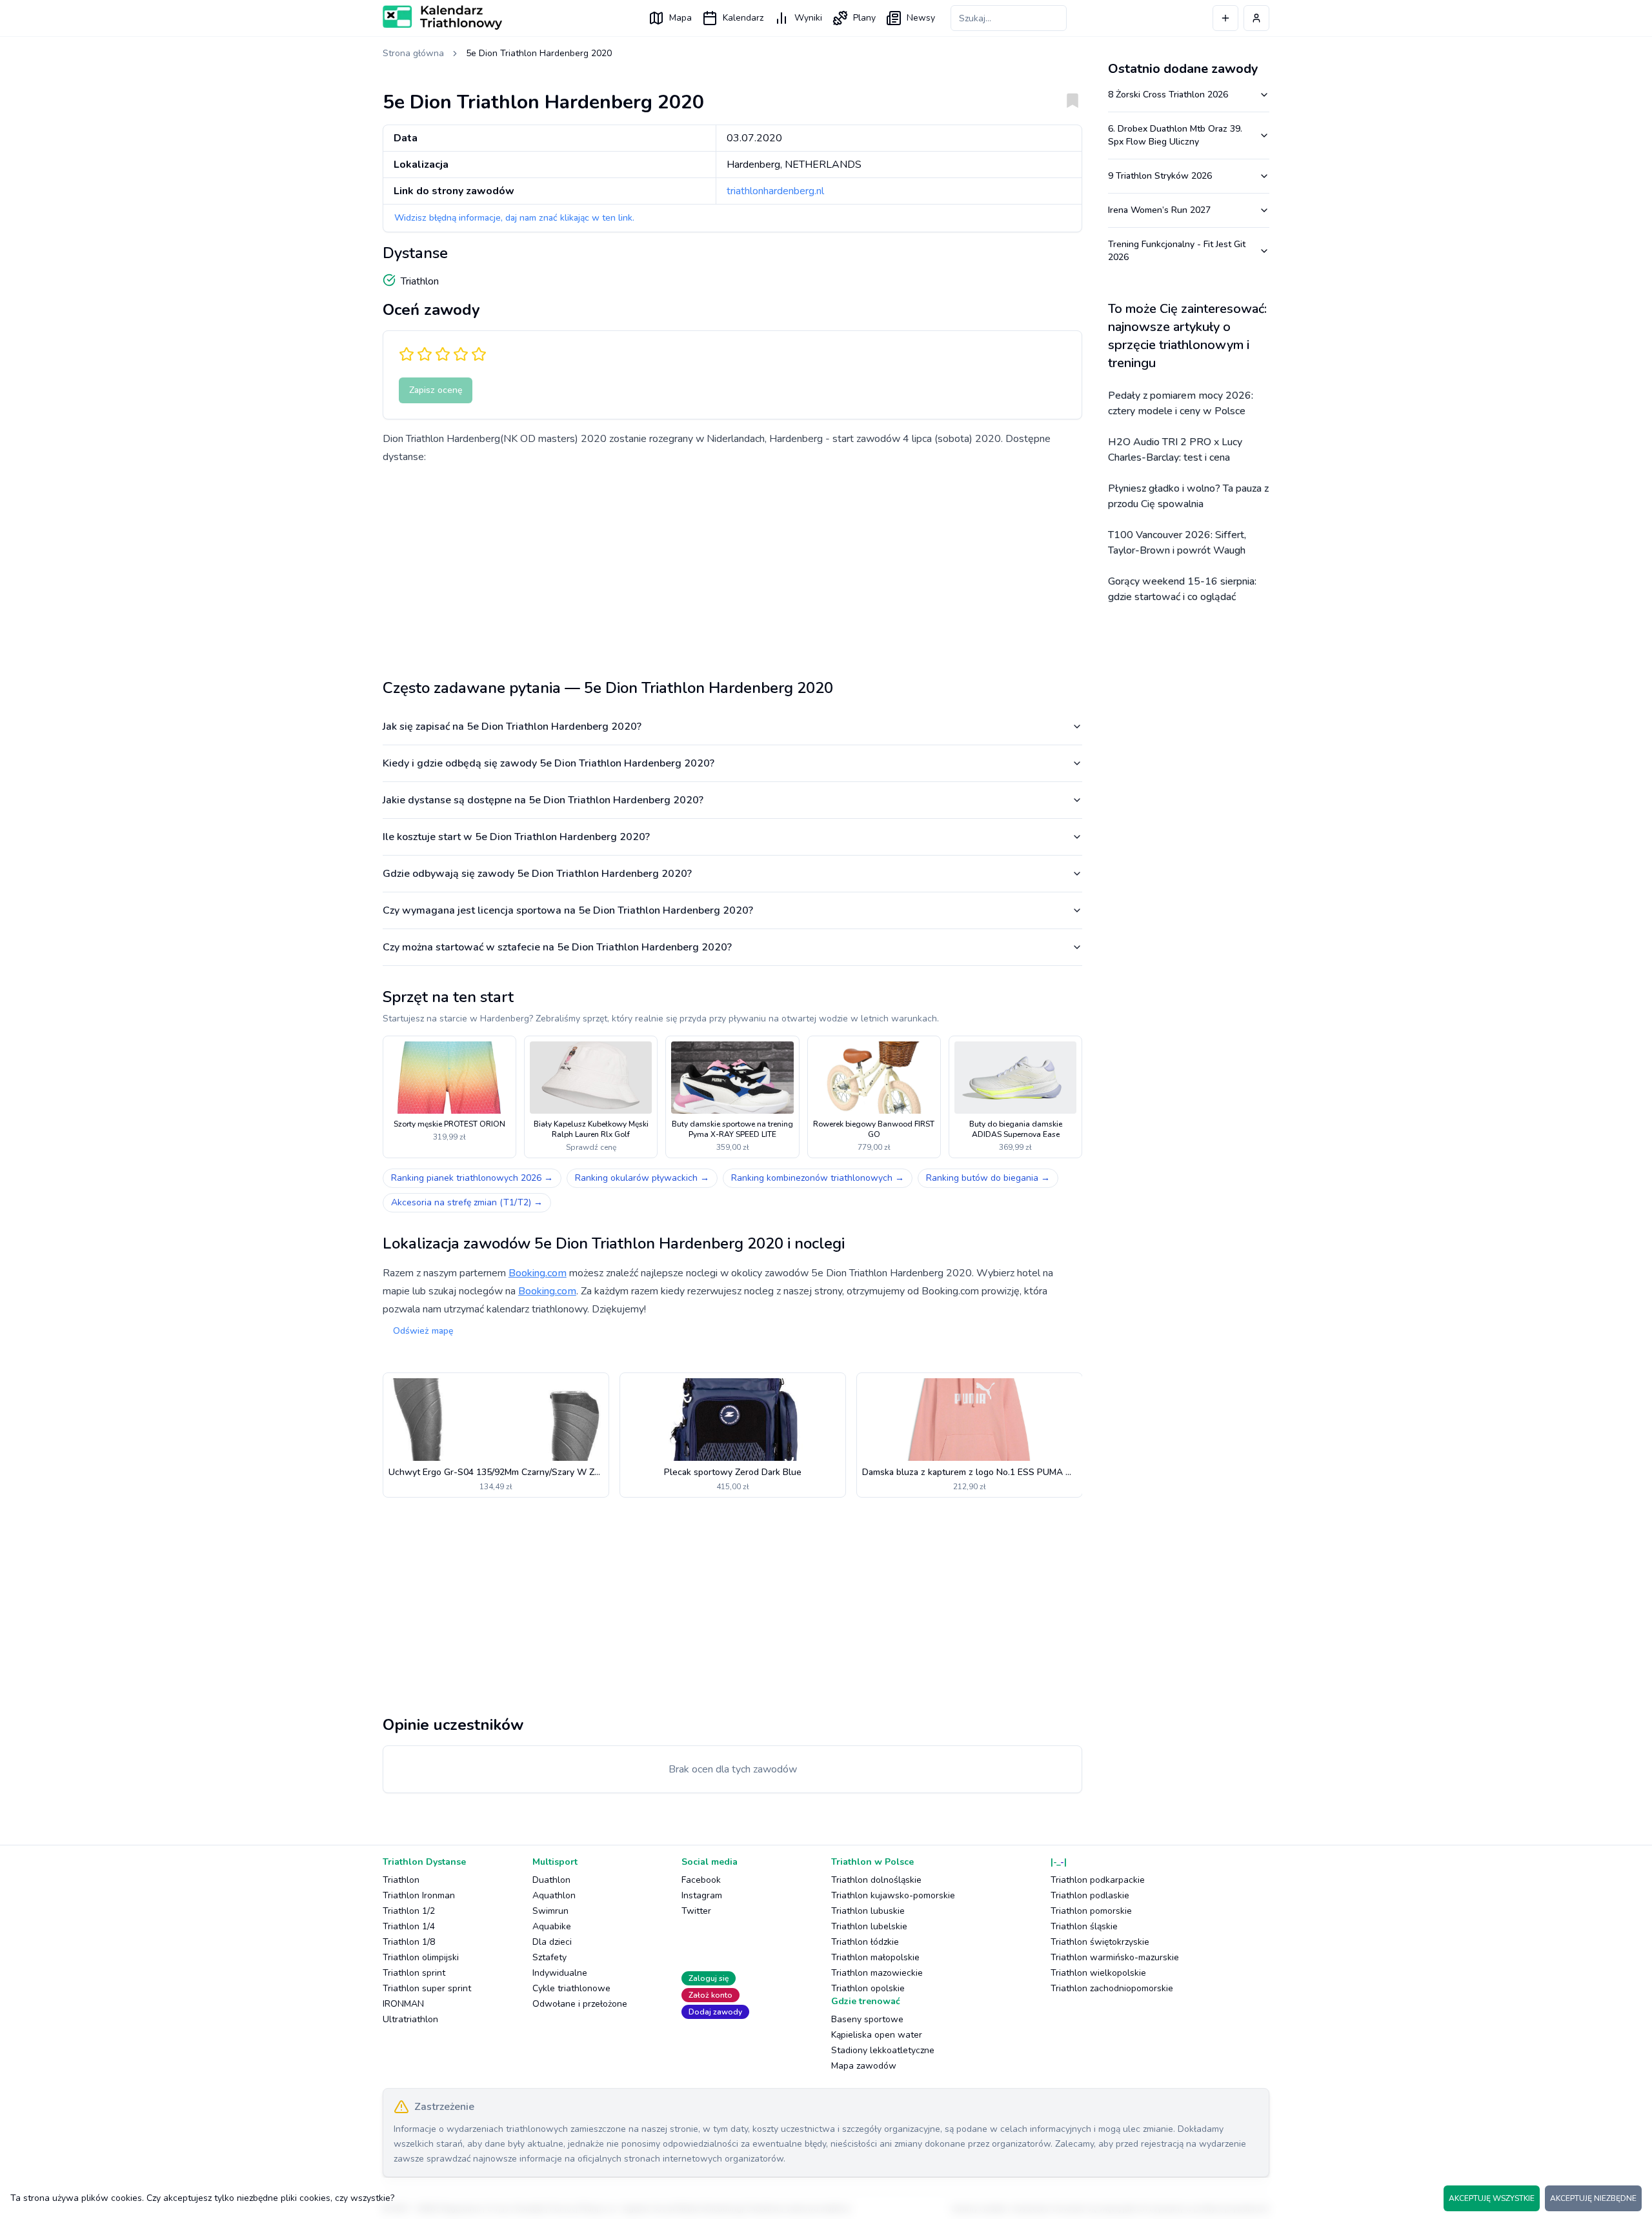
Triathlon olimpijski (421, 1957)
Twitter (696, 1911)
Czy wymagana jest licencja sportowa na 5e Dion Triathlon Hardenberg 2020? (568, 910)
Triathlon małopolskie (875, 1957)
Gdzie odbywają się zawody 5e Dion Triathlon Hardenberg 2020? (537, 874)
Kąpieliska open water (877, 2035)
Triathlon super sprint (427, 1988)
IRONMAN (403, 2004)
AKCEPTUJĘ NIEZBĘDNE (1593, 2198)
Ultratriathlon (410, 2019)
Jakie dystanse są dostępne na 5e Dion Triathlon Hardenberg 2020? (543, 800)
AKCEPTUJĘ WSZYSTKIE (1492, 2198)
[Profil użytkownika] (1256, 18)
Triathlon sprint (414, 1973)
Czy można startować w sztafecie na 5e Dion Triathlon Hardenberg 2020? (557, 947)
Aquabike (552, 1926)
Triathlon (401, 1880)
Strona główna (413, 53)
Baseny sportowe (867, 2019)
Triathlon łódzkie (865, 1942)
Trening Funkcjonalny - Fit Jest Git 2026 (1177, 251)
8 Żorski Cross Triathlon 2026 (1168, 95)
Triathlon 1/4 (409, 1926)
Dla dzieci (552, 1942)
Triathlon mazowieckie (877, 1973)
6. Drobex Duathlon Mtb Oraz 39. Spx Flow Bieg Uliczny (1175, 135)
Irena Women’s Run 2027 (1159, 210)
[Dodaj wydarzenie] (1225, 18)
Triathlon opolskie (868, 1988)
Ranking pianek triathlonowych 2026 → (472, 1178)
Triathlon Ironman (419, 1895)
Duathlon (551, 1880)
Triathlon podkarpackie (1098, 1880)
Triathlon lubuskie (868, 1911)
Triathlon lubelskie (869, 1926)
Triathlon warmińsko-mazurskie (1115, 1957)
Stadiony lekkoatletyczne (883, 2050)
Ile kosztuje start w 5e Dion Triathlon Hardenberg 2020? (516, 837)
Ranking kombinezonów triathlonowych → (818, 1178)
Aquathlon (554, 1895)
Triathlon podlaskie (1090, 1895)
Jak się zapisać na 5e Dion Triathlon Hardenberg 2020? (512, 727)
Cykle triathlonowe (571, 1988)
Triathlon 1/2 (409, 1911)
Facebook (701, 1880)
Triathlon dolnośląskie (876, 1880)
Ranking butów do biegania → (988, 1178)
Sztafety (549, 1957)
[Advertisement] (732, 567)
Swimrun (550, 1911)
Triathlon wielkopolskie (1098, 1973)
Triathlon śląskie (1084, 1926)
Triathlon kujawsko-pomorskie (893, 1895)
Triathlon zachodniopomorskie (1112, 1988)
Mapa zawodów (864, 2066)
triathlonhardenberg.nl (775, 191)
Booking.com (538, 1273)
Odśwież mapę (423, 1331)
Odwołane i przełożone (580, 2004)
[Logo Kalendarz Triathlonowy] (442, 17)
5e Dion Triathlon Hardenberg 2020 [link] (539, 53)
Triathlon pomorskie (1091, 1911)
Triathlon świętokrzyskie (1100, 1942)
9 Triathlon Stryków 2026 (1160, 176)
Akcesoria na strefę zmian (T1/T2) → (467, 1202)
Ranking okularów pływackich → (642, 1178)
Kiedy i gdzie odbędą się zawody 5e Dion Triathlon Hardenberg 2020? (549, 763)
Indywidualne (560, 1973)
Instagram (702, 1895)
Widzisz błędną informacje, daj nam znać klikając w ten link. (514, 218)
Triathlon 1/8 (409, 1942)
